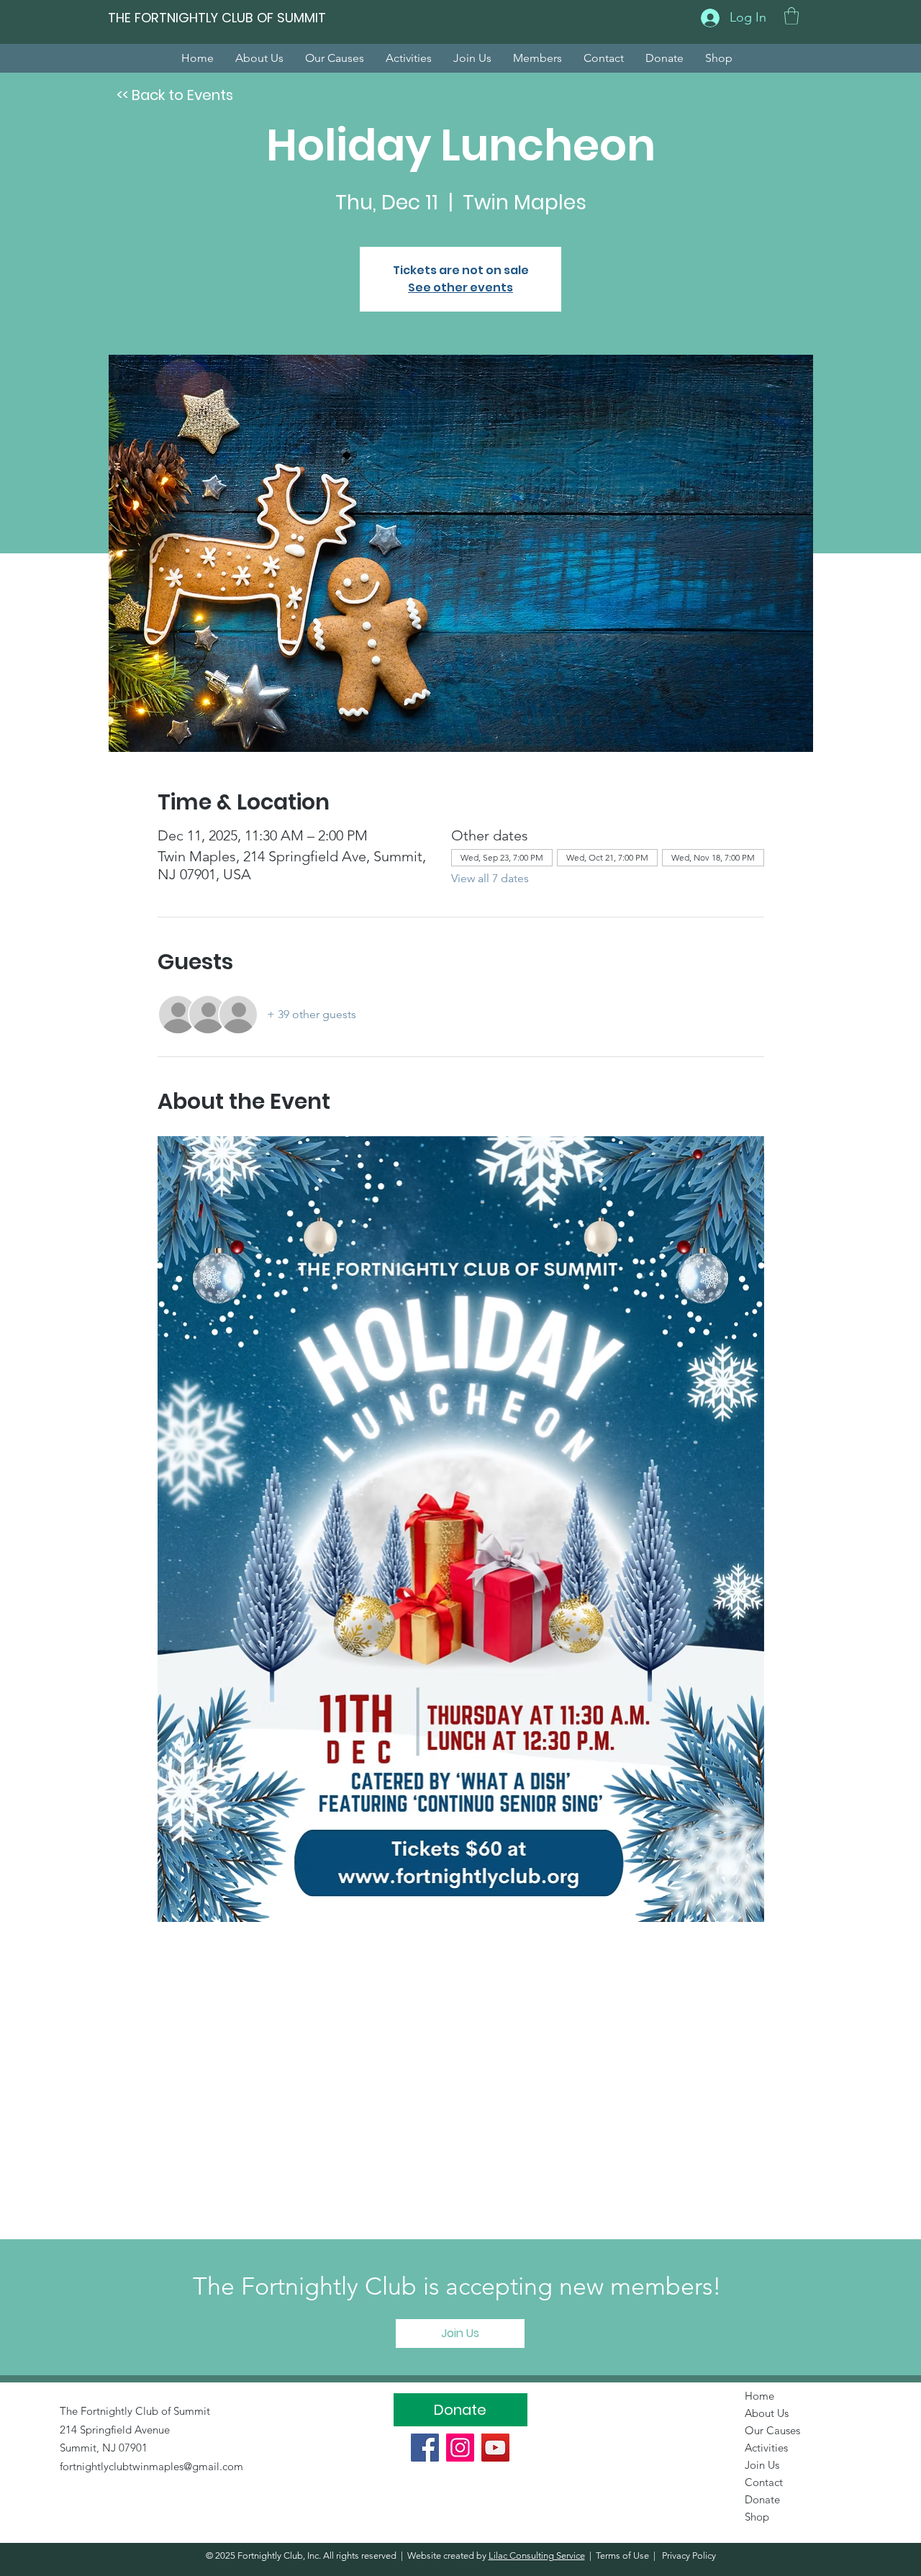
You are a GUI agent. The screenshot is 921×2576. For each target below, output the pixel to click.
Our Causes (772, 2430)
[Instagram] (460, 2448)
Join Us (762, 2465)
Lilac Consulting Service (537, 2555)
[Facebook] (425, 2448)
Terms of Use (622, 2555)
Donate (762, 2499)
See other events (460, 287)
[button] (791, 16)
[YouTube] (495, 2448)
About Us (767, 2413)
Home (759, 2396)
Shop (757, 2517)
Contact (764, 2482)
